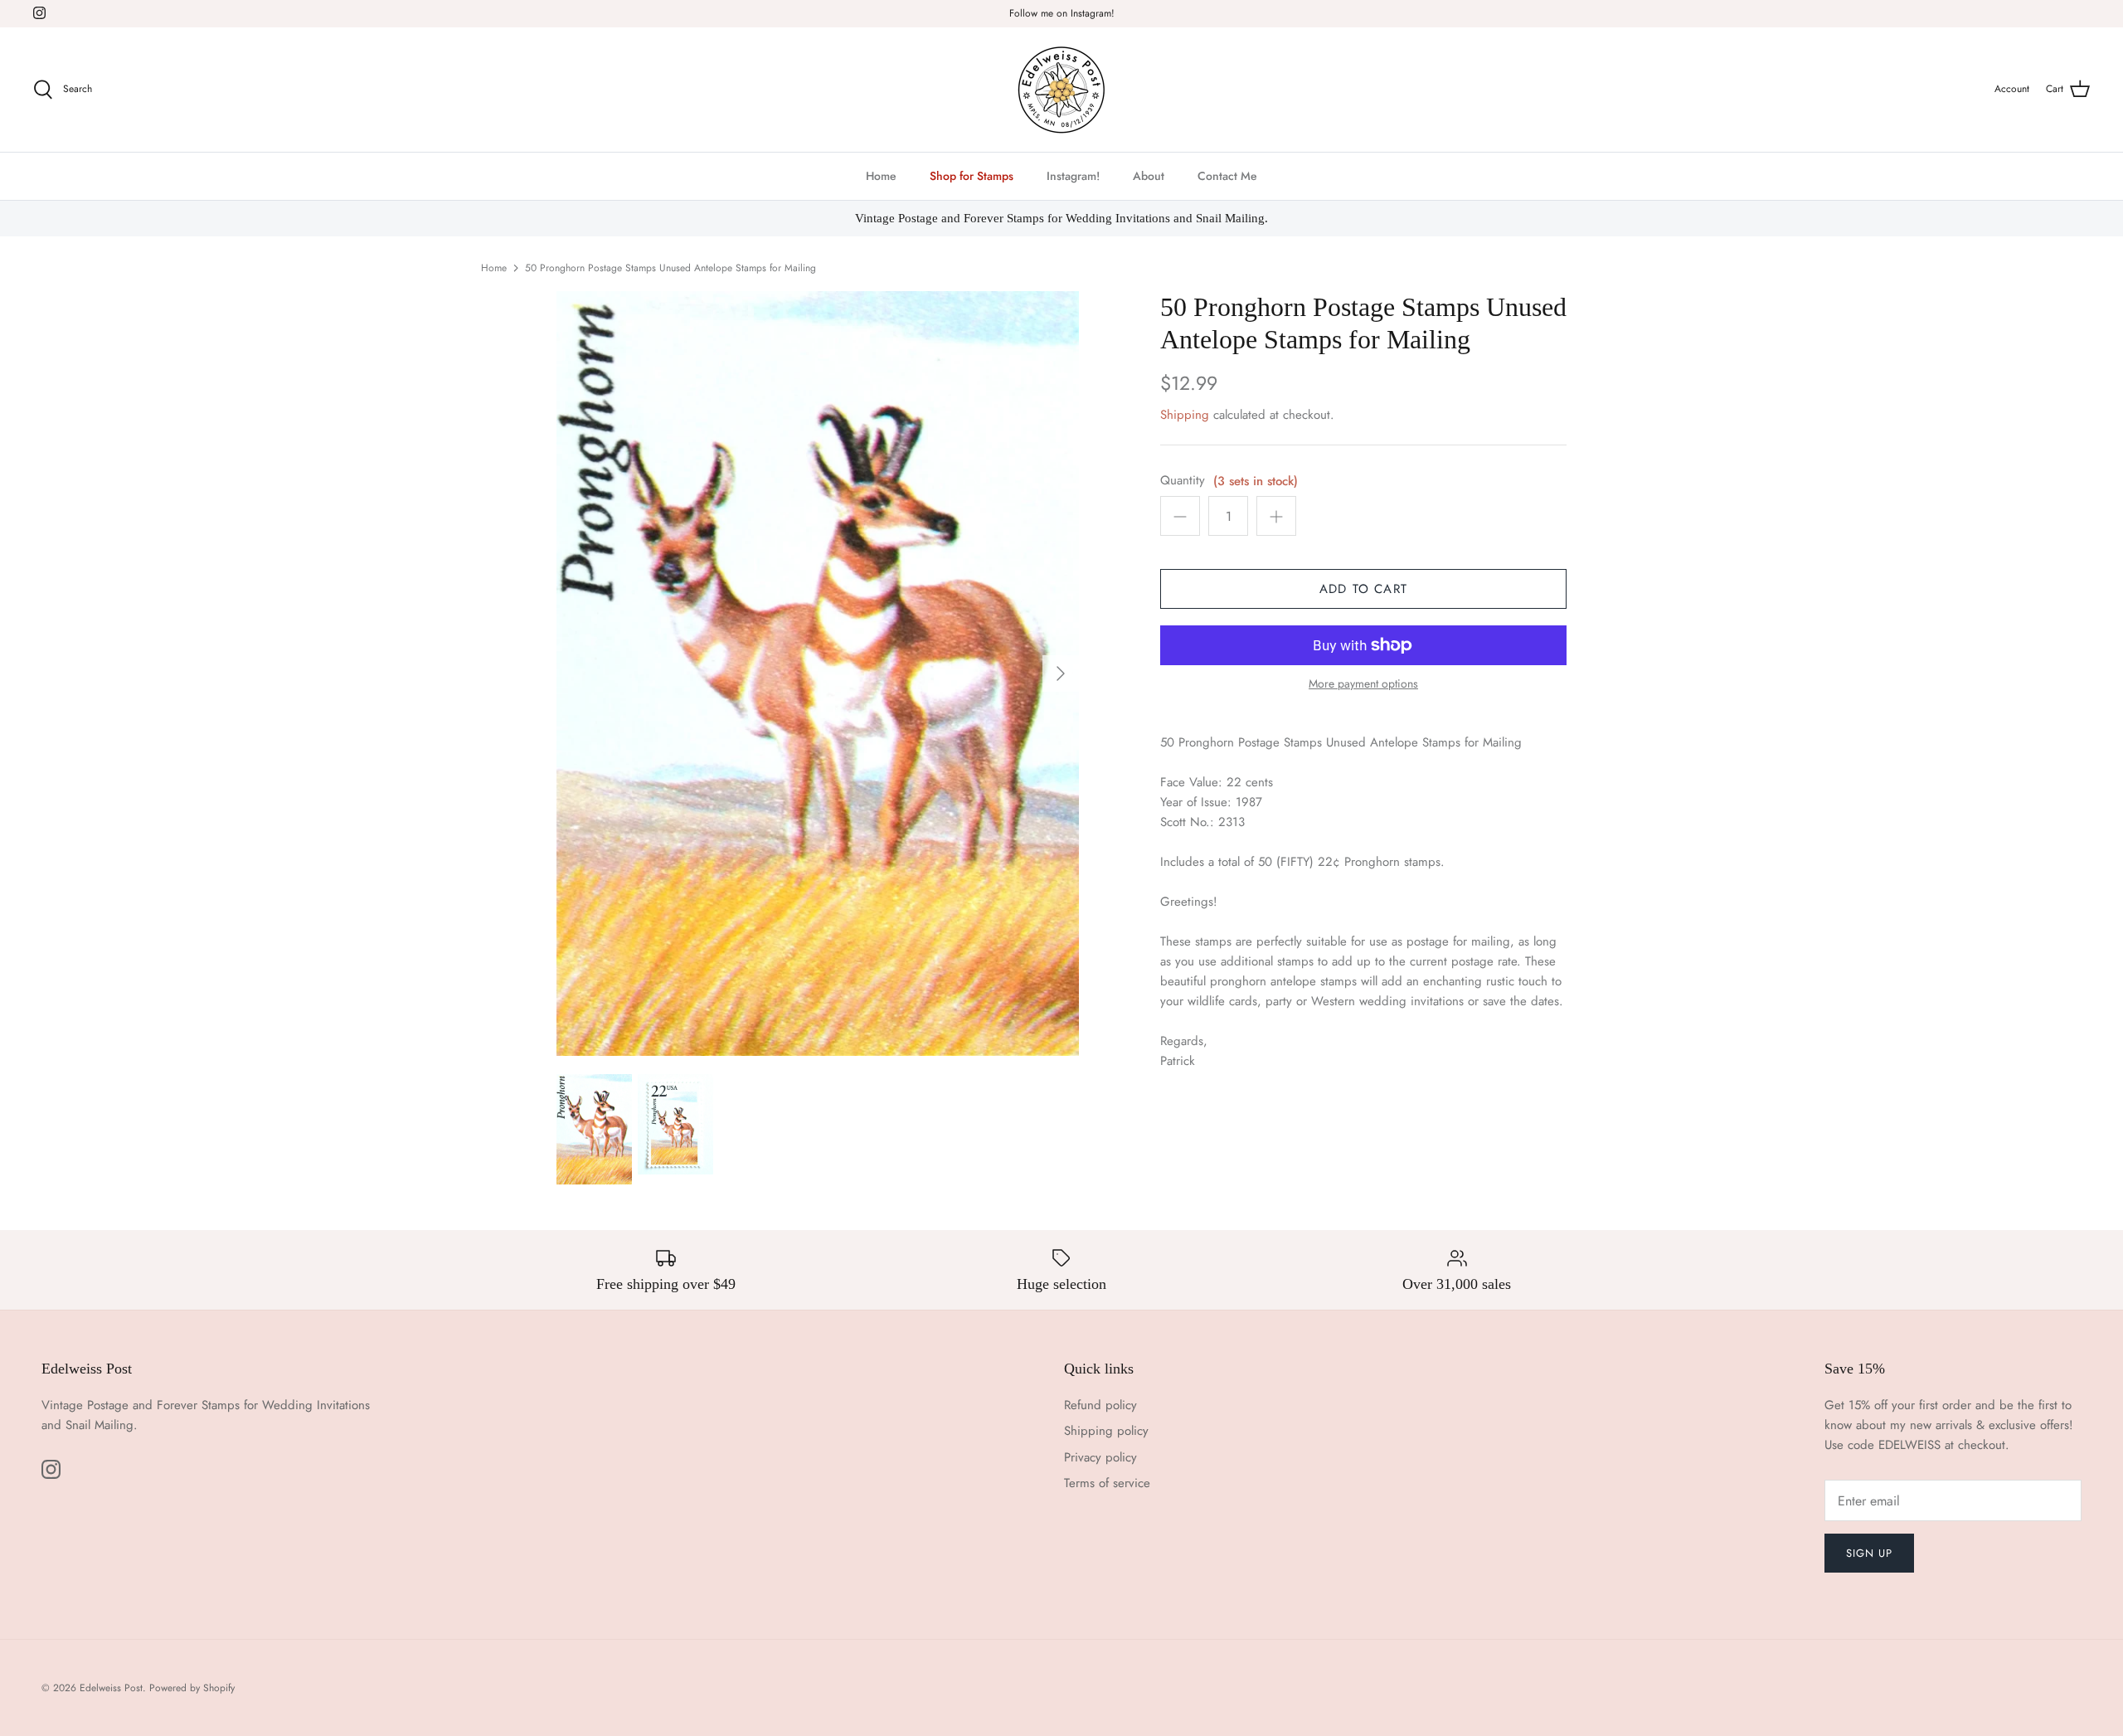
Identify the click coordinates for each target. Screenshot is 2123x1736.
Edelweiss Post (111, 1688)
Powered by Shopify (192, 1688)
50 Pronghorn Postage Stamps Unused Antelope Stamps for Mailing (670, 268)
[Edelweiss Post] (1061, 90)
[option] (818, 673)
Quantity (1183, 481)
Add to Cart (1363, 589)
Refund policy (1100, 1405)
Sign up (1869, 1553)
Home (881, 176)
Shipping (1185, 415)
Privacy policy (1100, 1457)
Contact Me (1227, 176)
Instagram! (1073, 176)
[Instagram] (39, 13)
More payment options (1363, 684)
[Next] (1061, 673)
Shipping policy (1106, 1431)
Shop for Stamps (972, 176)
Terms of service (1107, 1483)
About (1149, 176)
